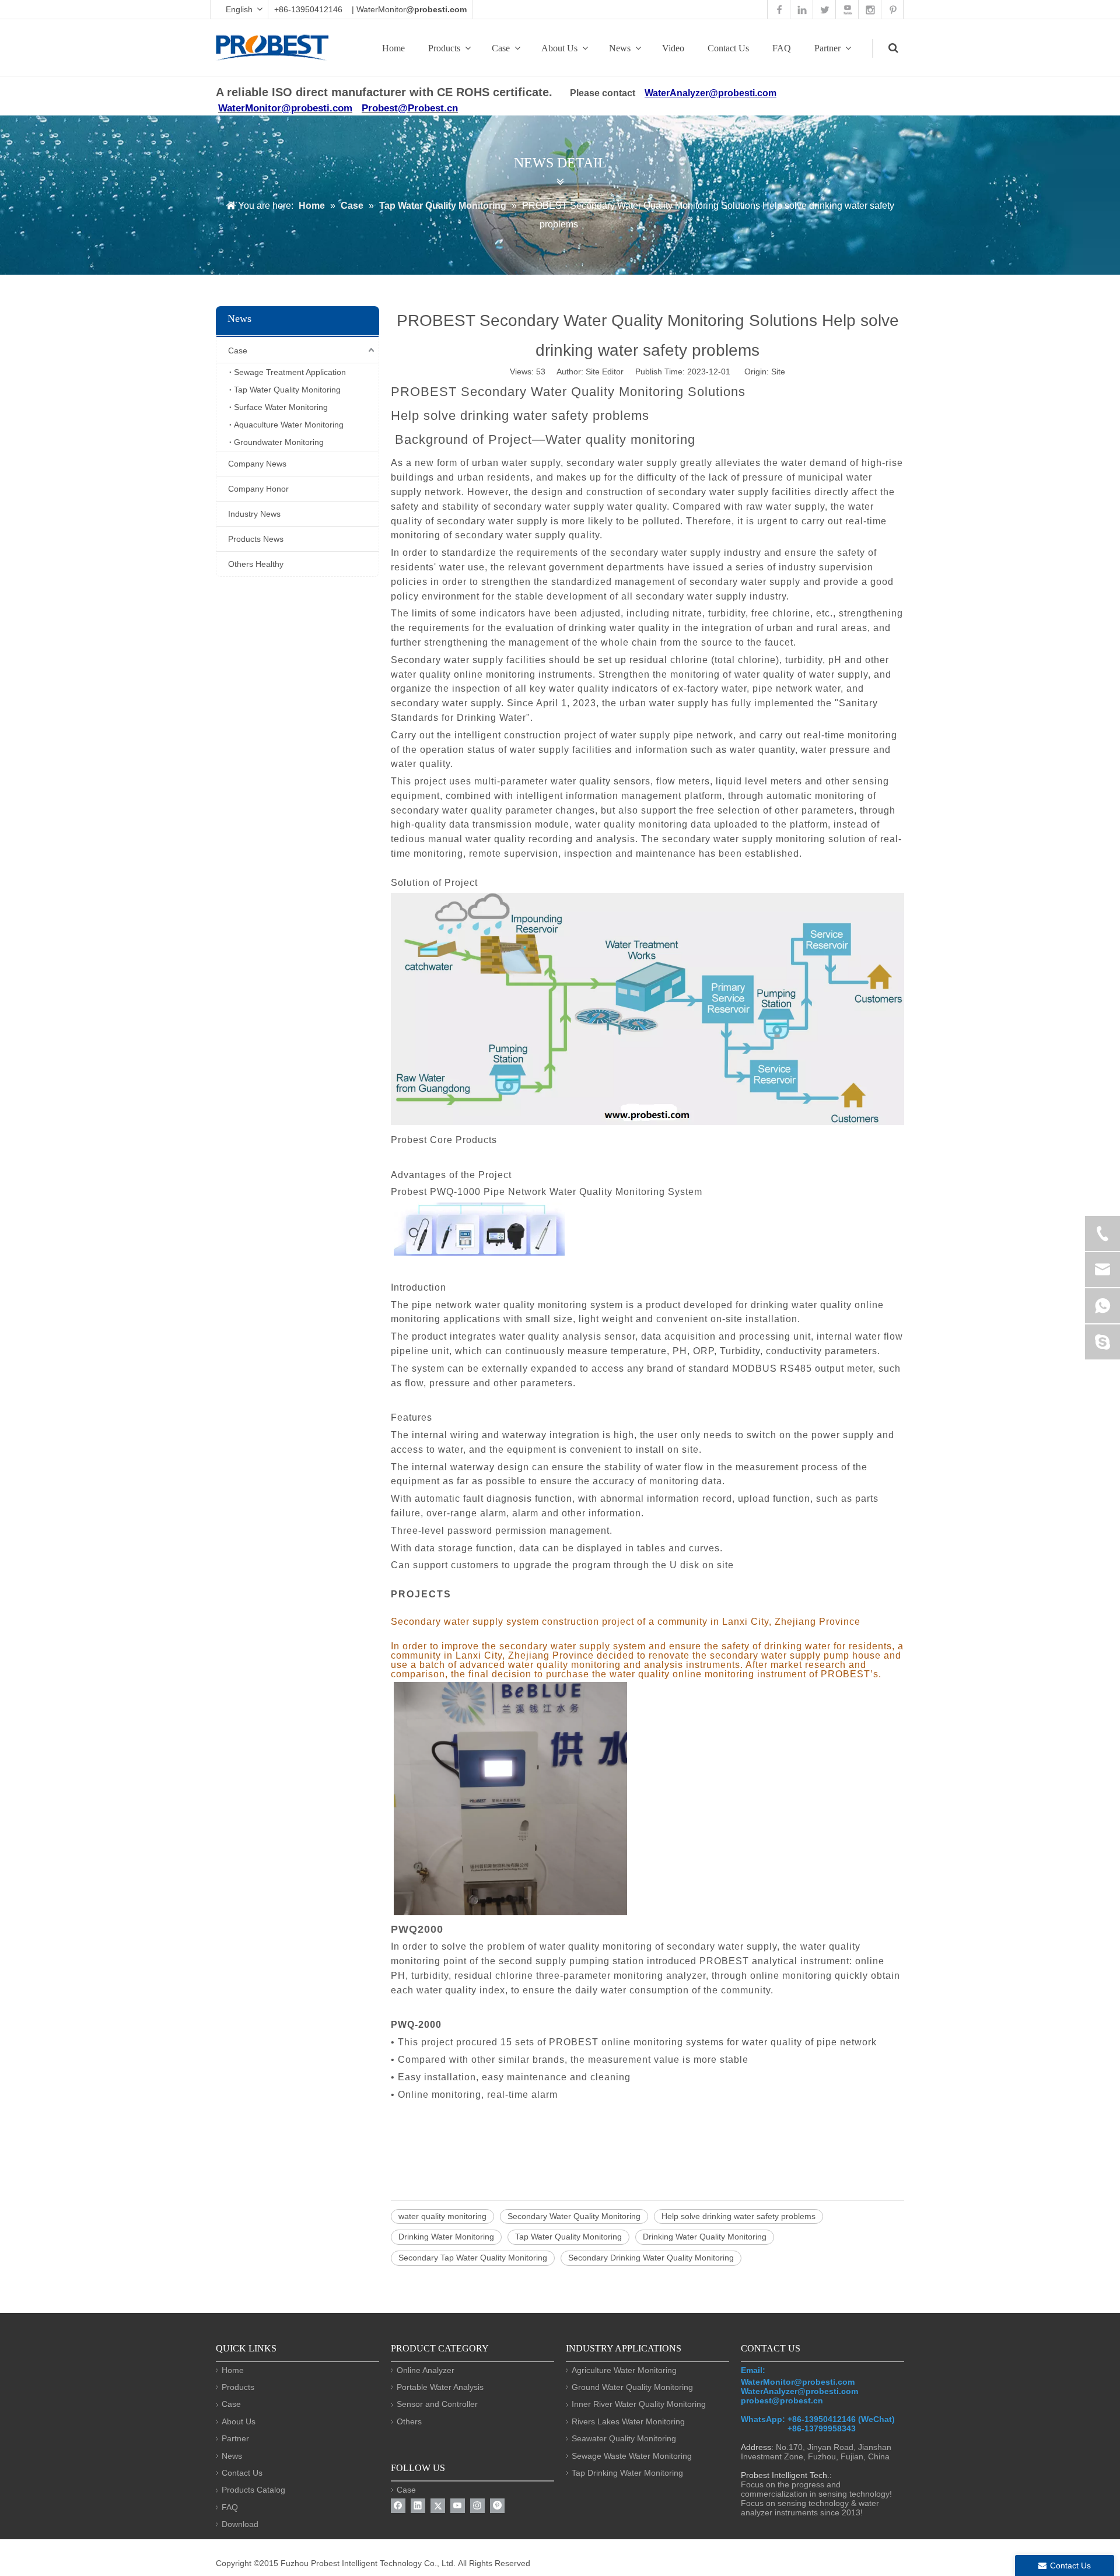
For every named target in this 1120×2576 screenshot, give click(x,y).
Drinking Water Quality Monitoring (705, 2237)
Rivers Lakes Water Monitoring (628, 2421)
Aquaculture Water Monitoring (289, 425)
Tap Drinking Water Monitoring (627, 2473)
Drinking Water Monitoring (446, 2237)
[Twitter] (438, 2506)
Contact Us (728, 48)
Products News (256, 539)
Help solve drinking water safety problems (738, 2216)
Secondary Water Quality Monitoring (574, 2216)
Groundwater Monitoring (279, 442)
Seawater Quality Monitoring (624, 2438)
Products (444, 48)
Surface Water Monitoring (281, 407)
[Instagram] (477, 2506)
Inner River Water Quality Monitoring (639, 2404)
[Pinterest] (497, 2506)
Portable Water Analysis (440, 2387)
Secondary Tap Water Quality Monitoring (473, 2258)
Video (673, 48)
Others (409, 2421)
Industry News (254, 514)
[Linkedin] (418, 2506)
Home (393, 48)
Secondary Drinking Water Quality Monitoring (651, 2258)
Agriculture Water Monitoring (624, 2370)
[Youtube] (458, 2506)
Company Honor (258, 489)
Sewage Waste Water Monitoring (632, 2456)
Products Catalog (253, 2490)
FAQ (782, 48)
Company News (257, 464)
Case (501, 48)
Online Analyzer (426, 2370)
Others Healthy (256, 564)
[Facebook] (398, 2506)
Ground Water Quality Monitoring (632, 2387)
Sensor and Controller (437, 2404)
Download (240, 2524)
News (620, 48)
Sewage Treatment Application (290, 372)
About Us (559, 48)
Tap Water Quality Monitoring (287, 390)
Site (778, 371)
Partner (827, 48)
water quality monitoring (442, 2216)
